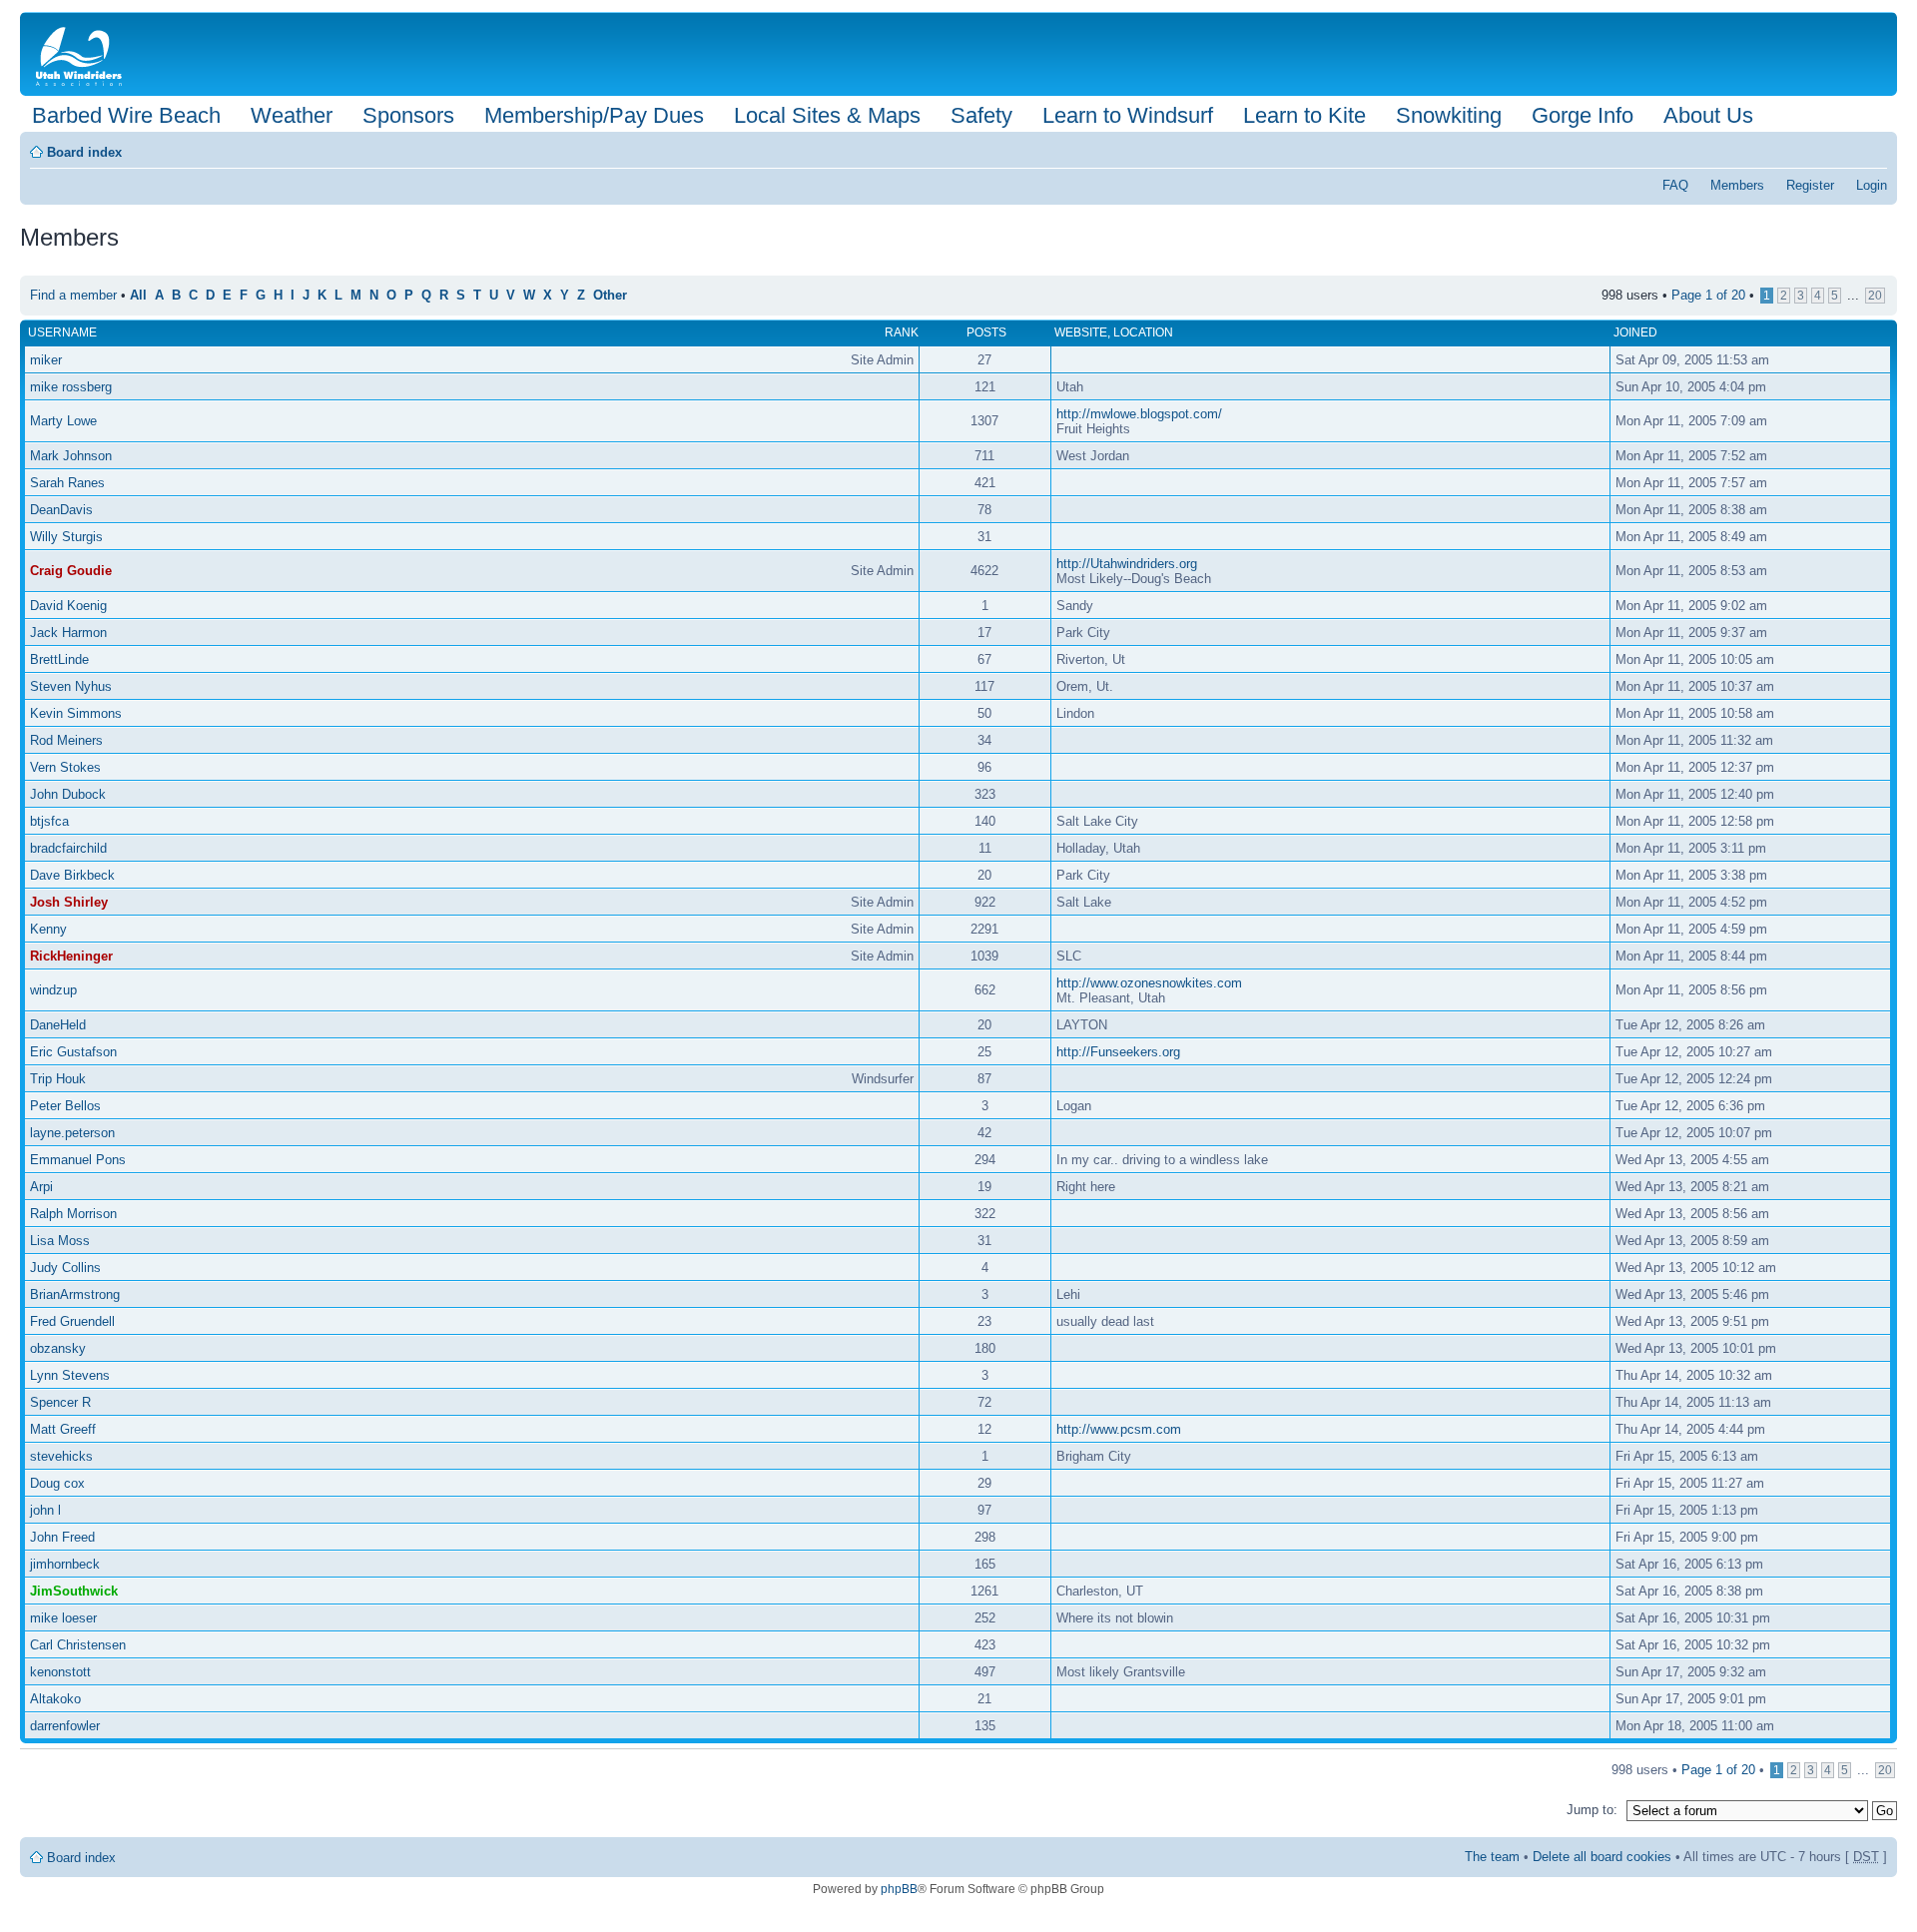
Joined (1635, 332)
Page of (1708, 295)
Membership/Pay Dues (594, 115)
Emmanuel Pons (78, 1160)
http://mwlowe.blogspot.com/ (1139, 414)
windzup (53, 990)
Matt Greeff (63, 1429)
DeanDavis (61, 510)
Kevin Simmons (76, 713)
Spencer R (60, 1402)
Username (62, 332)
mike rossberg (71, 387)
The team (1492, 1857)
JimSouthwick (74, 1591)
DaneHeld (58, 1025)
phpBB (899, 1889)
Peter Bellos (65, 1106)
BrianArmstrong (75, 1294)
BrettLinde (59, 659)
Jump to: (1592, 1810)
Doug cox (57, 1483)
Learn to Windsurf (1128, 115)
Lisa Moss (60, 1241)
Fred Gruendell (72, 1321)
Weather (292, 115)
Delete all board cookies (1602, 1857)
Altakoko (55, 1699)
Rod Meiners (66, 740)
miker (46, 360)
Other (610, 296)
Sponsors (408, 115)
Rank (902, 332)
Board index (84, 152)
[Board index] (83, 54)
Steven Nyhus (71, 686)
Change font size (1873, 146)
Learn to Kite (1304, 115)
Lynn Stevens (70, 1375)
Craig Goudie (71, 571)
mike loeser (63, 1618)
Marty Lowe (63, 421)
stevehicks (61, 1456)
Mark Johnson (71, 456)
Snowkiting (1449, 115)
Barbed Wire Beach (126, 115)
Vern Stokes (65, 767)
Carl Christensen (78, 1645)
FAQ (1675, 185)
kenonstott (60, 1672)
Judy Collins (65, 1268)
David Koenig (68, 606)
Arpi (41, 1187)
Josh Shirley (69, 902)
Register (1810, 185)
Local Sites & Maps (827, 115)
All (138, 296)
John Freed (62, 1537)
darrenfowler (65, 1726)
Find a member (73, 295)
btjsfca (49, 821)
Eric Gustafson (73, 1052)
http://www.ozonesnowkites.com (1149, 983)
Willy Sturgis (66, 537)
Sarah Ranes (67, 483)
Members (1737, 185)
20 (1875, 296)
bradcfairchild (68, 848)
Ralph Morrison (73, 1214)
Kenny (48, 929)
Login (1872, 185)
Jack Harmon (68, 633)
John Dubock (68, 794)
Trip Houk (58, 1079)
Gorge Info (1583, 115)
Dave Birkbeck (72, 875)
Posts (986, 332)
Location (1143, 332)
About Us (1708, 115)
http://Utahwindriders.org (1127, 564)
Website (1081, 332)
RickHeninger (71, 956)
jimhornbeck (65, 1564)
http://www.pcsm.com (1119, 1429)
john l (45, 1510)
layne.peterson (72, 1133)
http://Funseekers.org (1118, 1052)
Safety (981, 115)
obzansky (58, 1348)
